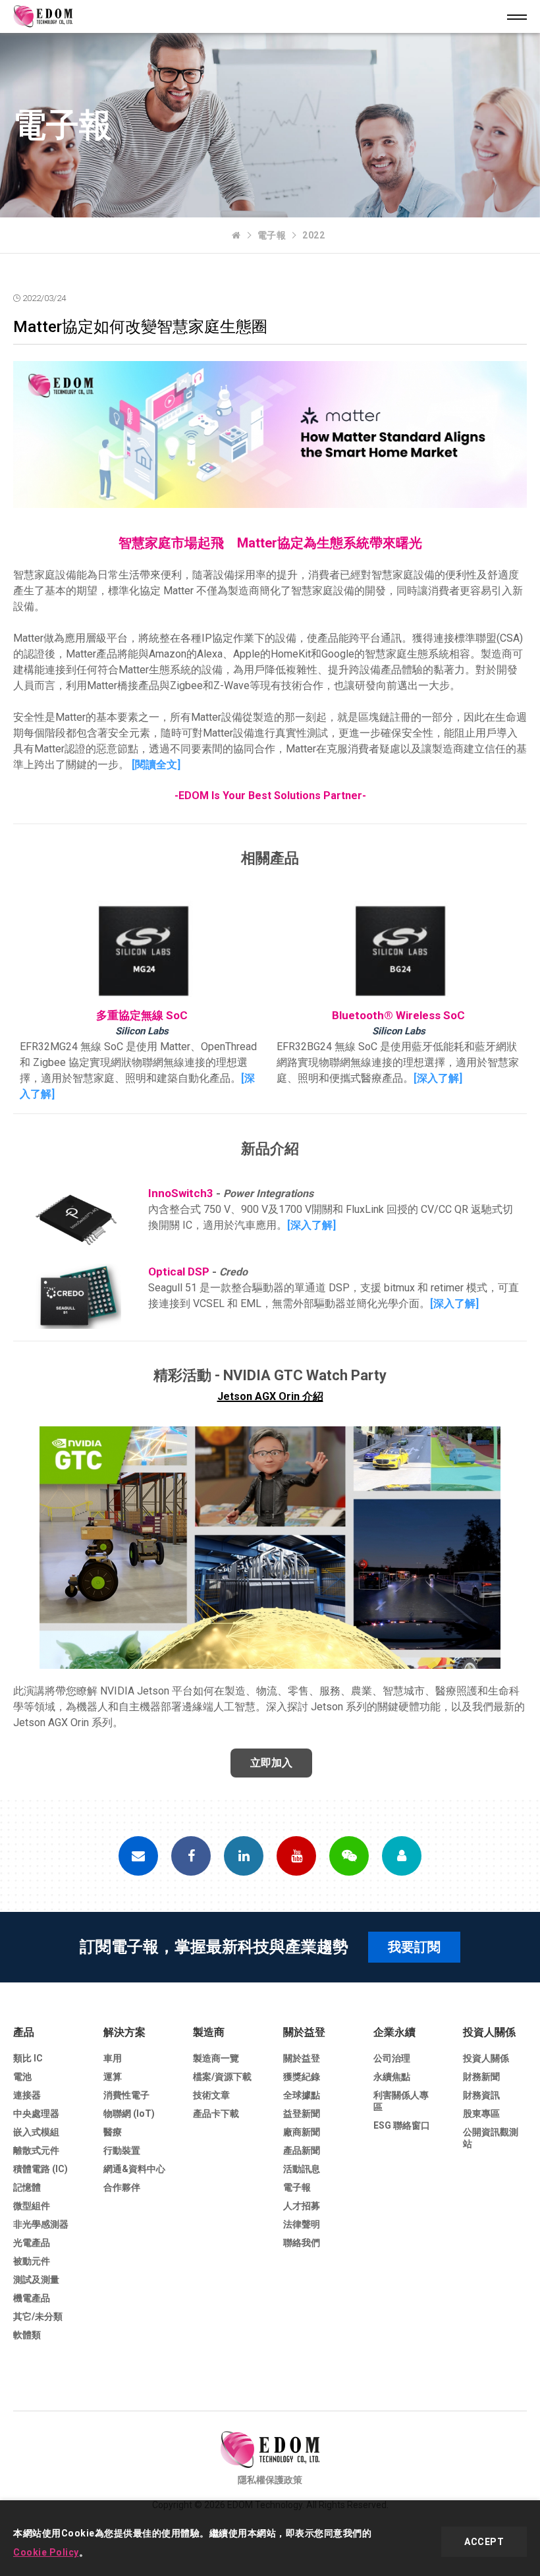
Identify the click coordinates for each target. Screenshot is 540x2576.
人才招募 (302, 2206)
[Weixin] (349, 1856)
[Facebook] (191, 1856)
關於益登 (304, 2032)
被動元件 (32, 2261)
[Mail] (138, 1856)
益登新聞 (302, 2114)
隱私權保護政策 (270, 2480)
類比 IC (28, 2058)
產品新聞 (302, 2150)
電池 (22, 2077)
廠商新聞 (302, 2132)
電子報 (272, 235)
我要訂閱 (414, 1947)
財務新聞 (481, 2077)
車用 (113, 2058)
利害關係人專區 (401, 2101)
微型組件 (32, 2206)
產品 (24, 2032)
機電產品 (32, 2298)
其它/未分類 (38, 2316)
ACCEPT (484, 2542)
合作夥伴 (122, 2187)
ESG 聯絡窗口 (402, 2125)
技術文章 (211, 2095)
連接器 (27, 2095)
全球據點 (302, 2095)
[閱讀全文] (156, 765)
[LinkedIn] (244, 1856)
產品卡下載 (216, 2114)
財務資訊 (481, 2095)
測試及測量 (36, 2280)
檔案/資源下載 (222, 2077)
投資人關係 (489, 2032)
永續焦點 (392, 2077)
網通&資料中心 (134, 2169)
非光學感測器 (41, 2224)
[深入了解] (438, 1078)
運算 (113, 2077)
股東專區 (481, 2114)
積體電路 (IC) (40, 2169)
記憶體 (27, 2187)
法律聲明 (302, 2224)
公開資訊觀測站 (491, 2138)
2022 (313, 235)
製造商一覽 (216, 2058)
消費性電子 (126, 2095)
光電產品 (32, 2243)
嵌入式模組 (36, 2132)
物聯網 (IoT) (129, 2114)
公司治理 (392, 2058)
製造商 (209, 2032)
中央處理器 (36, 2114)
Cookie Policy (46, 2552)
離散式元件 (36, 2150)
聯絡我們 (302, 2243)
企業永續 (394, 2032)
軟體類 (27, 2335)
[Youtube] (296, 1856)
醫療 (113, 2132)
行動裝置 (122, 2150)
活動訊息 (302, 2169)
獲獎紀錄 (302, 2077)
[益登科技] (236, 235)
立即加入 (271, 1763)
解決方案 (124, 2032)
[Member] (402, 1856)
